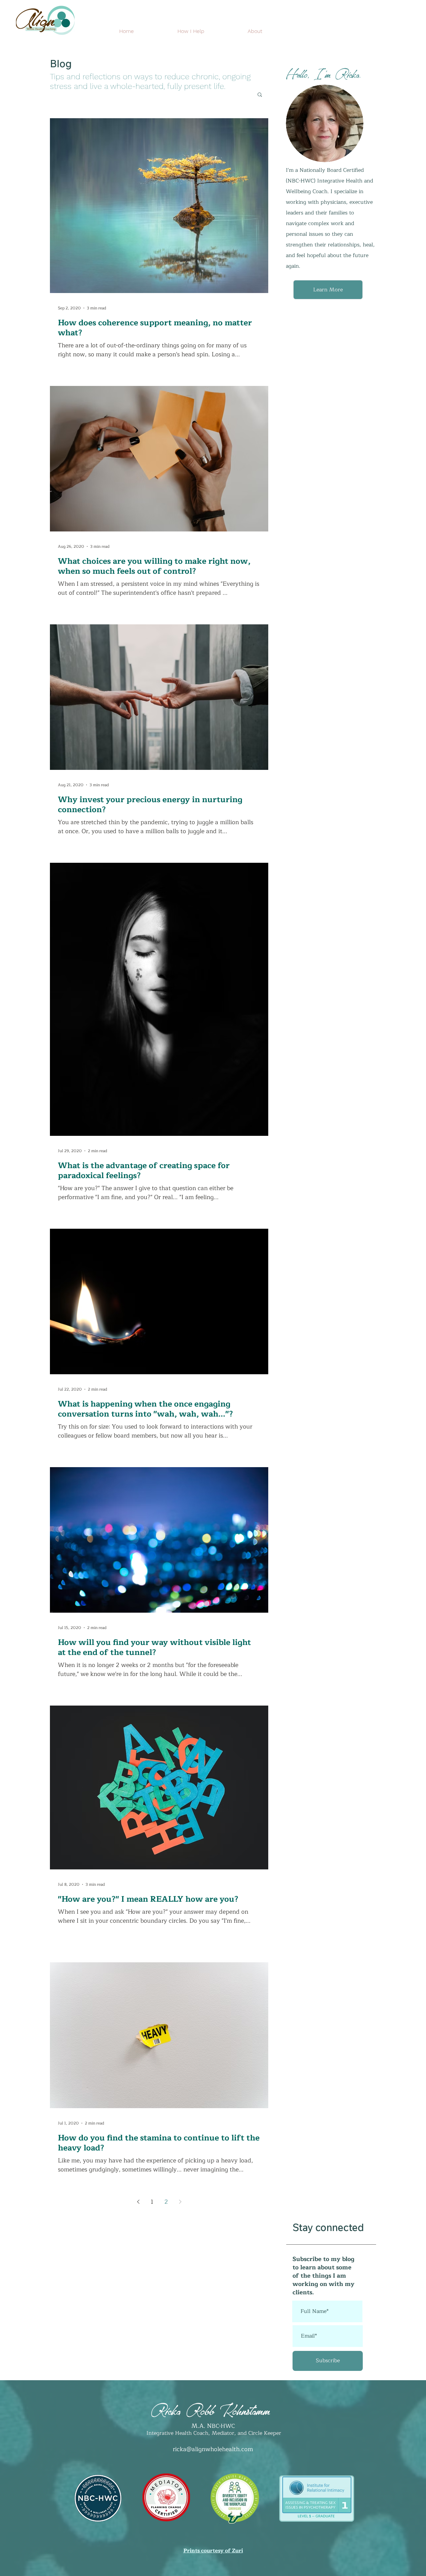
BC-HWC (223, 2426)
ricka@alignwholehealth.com (213, 2449)
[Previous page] (138, 2202)
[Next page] (180, 2202)
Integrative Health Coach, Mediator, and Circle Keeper (213, 2433)
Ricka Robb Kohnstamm (210, 2408)
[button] (260, 95)
